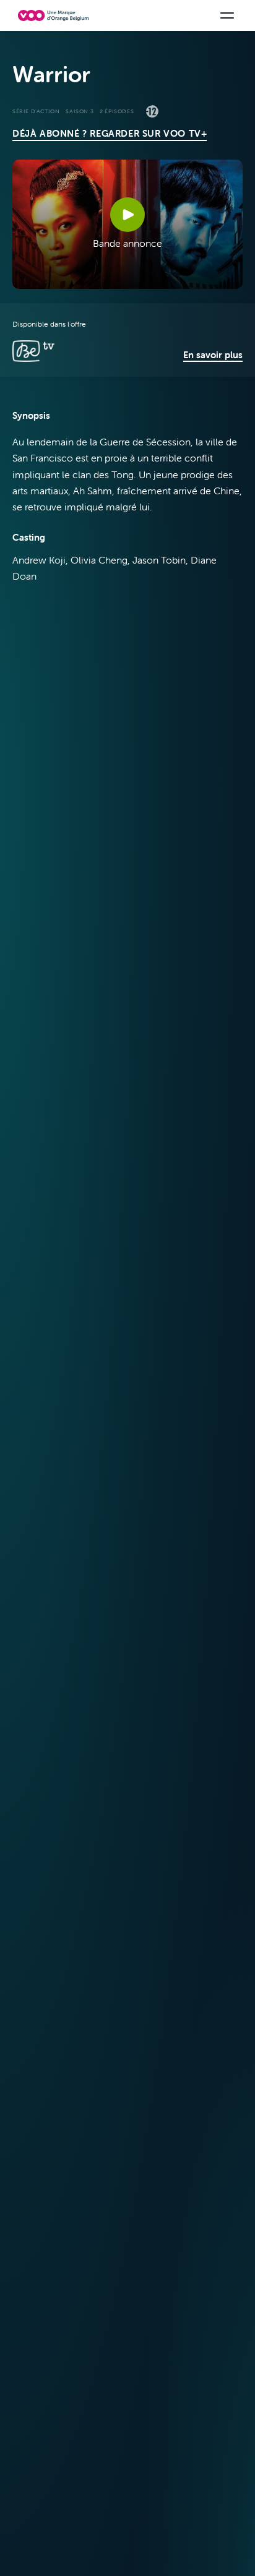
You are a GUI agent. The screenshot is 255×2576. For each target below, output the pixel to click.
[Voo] (53, 15)
